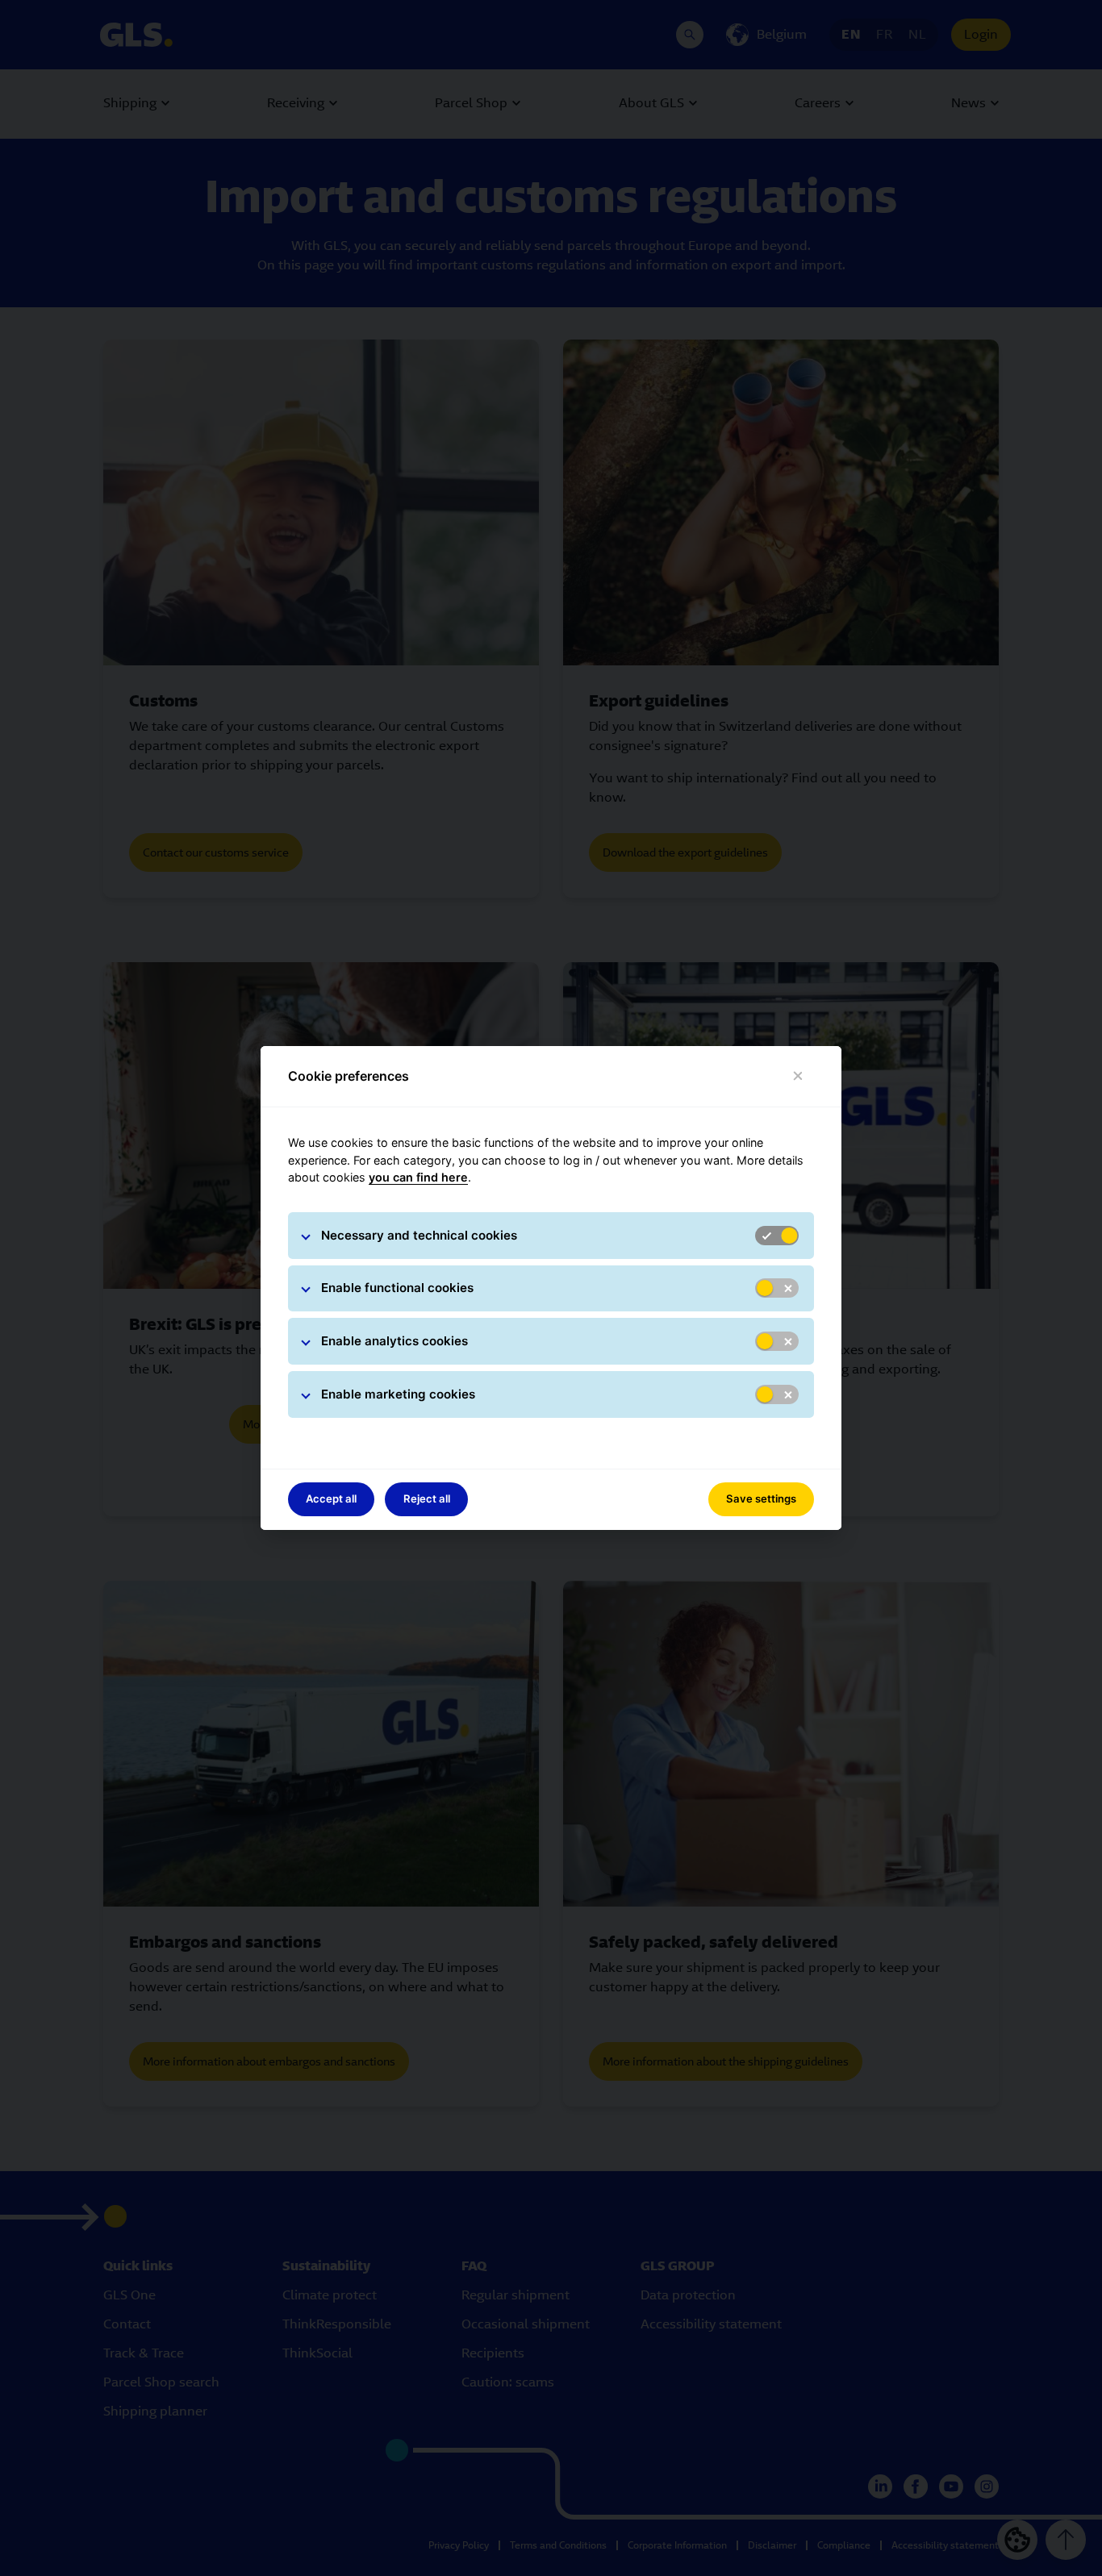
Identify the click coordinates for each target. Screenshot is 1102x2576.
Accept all (331, 1498)
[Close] (798, 1076)
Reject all (427, 1498)
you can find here (418, 1177)
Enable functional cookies (397, 1288)
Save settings (761, 1498)
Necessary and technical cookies (419, 1235)
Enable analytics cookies (394, 1341)
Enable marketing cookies (398, 1394)
